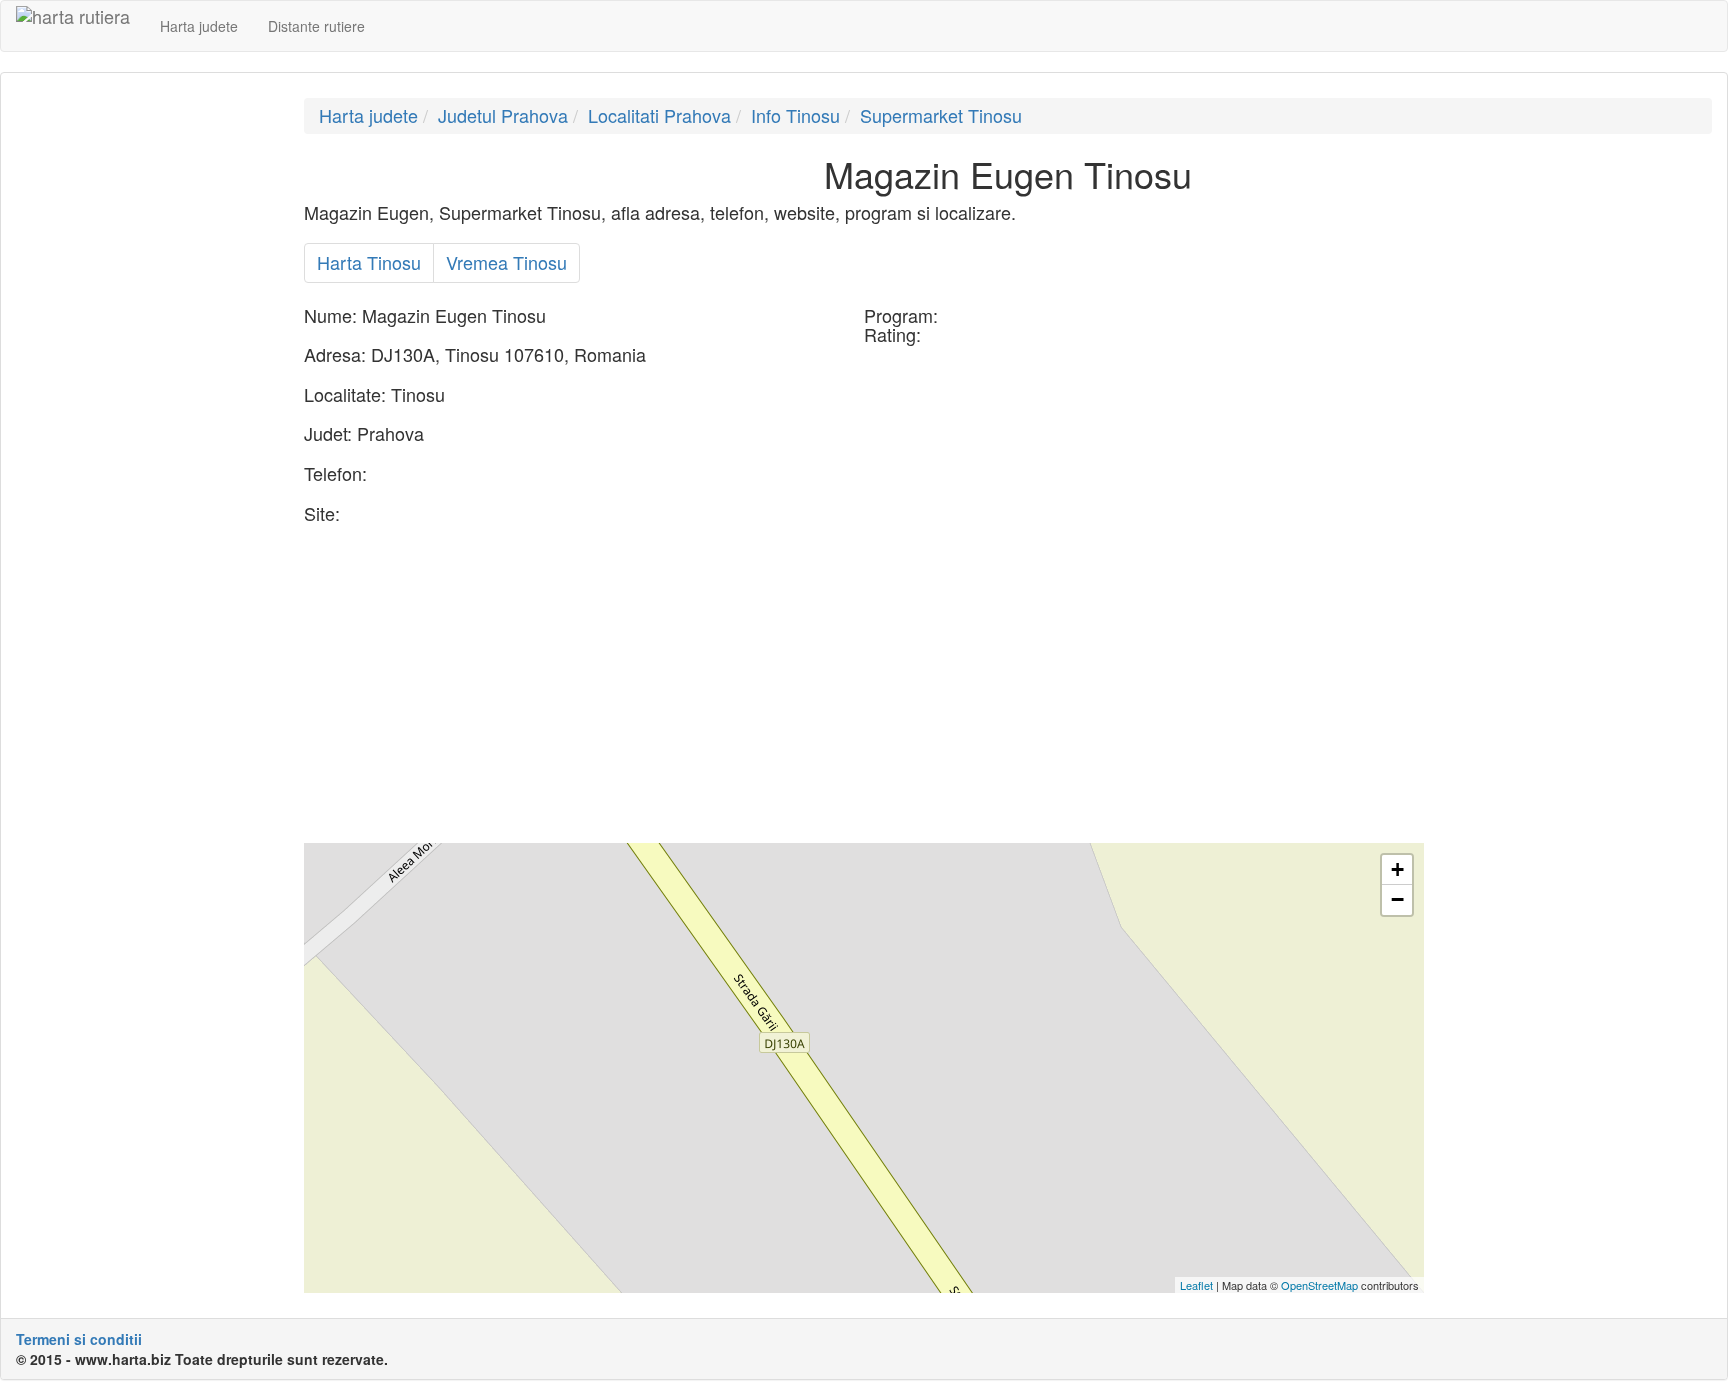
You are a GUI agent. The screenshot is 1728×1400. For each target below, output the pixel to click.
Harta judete (199, 26)
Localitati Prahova (659, 115)
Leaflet (1196, 1285)
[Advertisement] (145, 398)
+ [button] (1397, 869)
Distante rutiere (316, 26)
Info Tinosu (795, 115)
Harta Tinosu (369, 262)
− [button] (1397, 899)
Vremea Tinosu (506, 262)
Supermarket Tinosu (941, 115)
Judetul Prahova (503, 115)
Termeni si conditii (79, 1339)
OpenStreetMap (1319, 1285)
